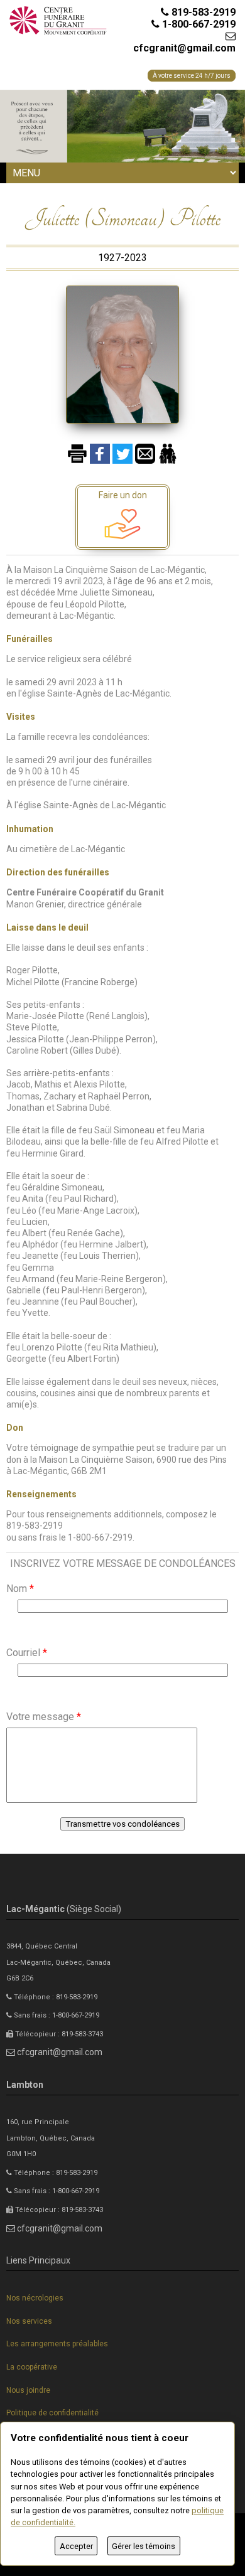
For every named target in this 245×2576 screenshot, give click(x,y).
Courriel (27, 1653)
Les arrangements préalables (57, 2344)
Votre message (44, 1717)
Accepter (76, 2546)
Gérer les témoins (144, 2546)
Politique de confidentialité (52, 2413)
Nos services (29, 2321)
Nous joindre (28, 2390)
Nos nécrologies (35, 2298)
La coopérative (32, 2367)
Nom (20, 1589)
